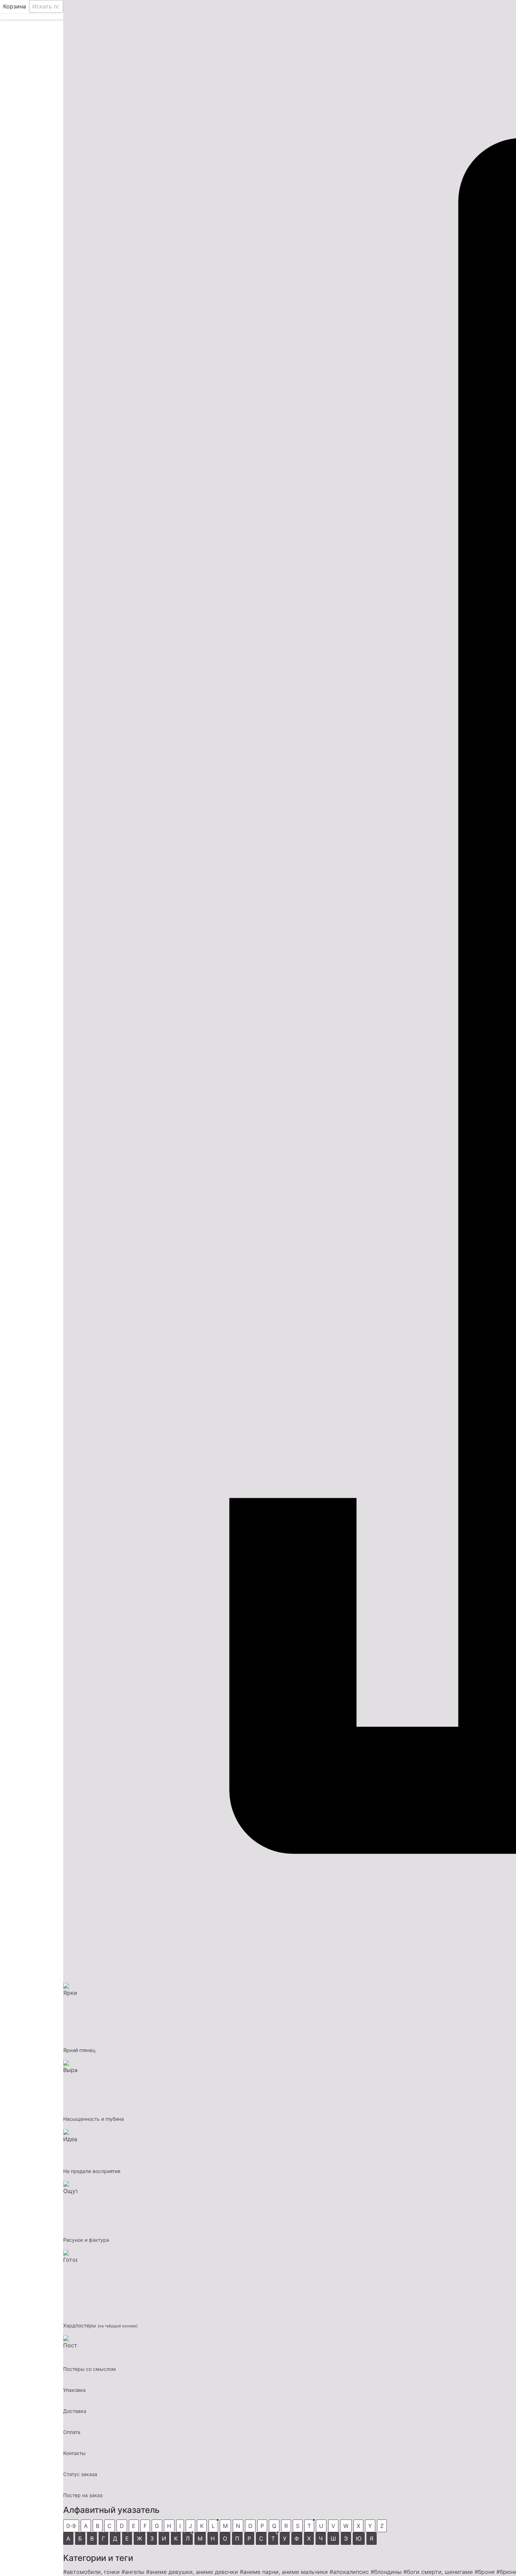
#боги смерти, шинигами (438, 2572)
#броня (485, 2572)
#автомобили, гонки (91, 2572)
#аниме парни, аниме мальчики (284, 2572)
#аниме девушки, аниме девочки (192, 2572)
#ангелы (133, 2572)
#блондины (386, 2572)
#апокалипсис (349, 2572)
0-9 (71, 2526)
